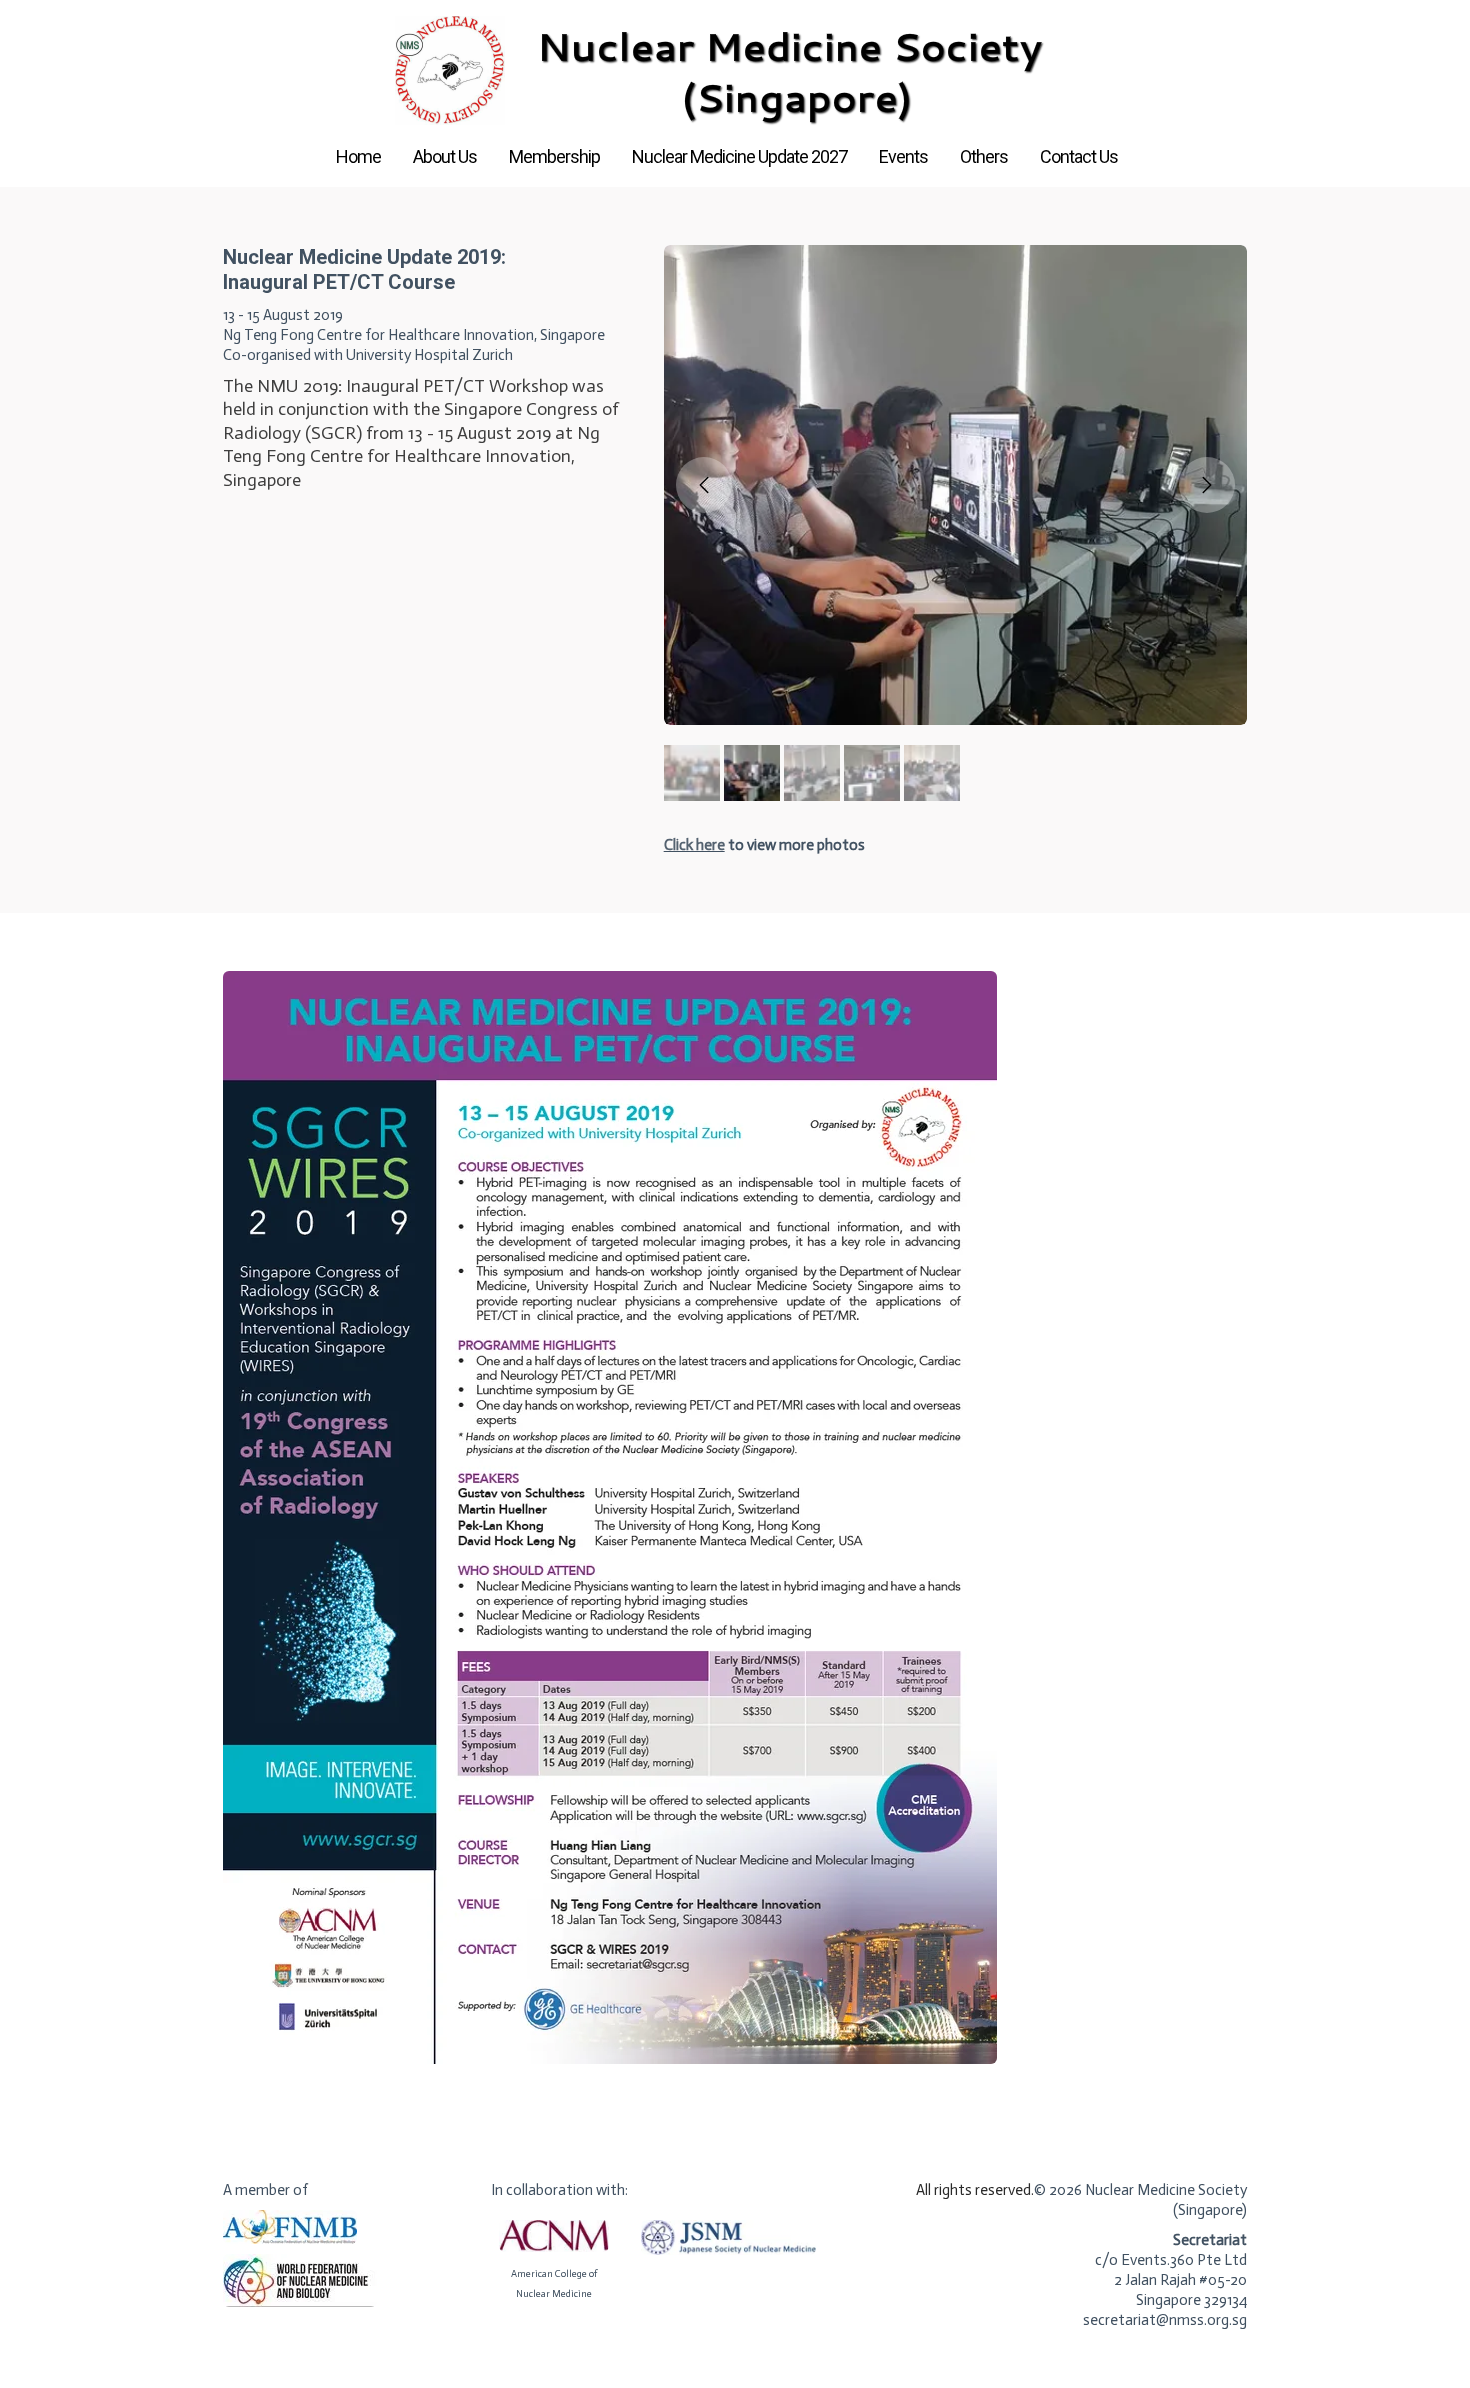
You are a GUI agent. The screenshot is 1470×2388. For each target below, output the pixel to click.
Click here (694, 845)
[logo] (735, 71)
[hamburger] (135, 32)
